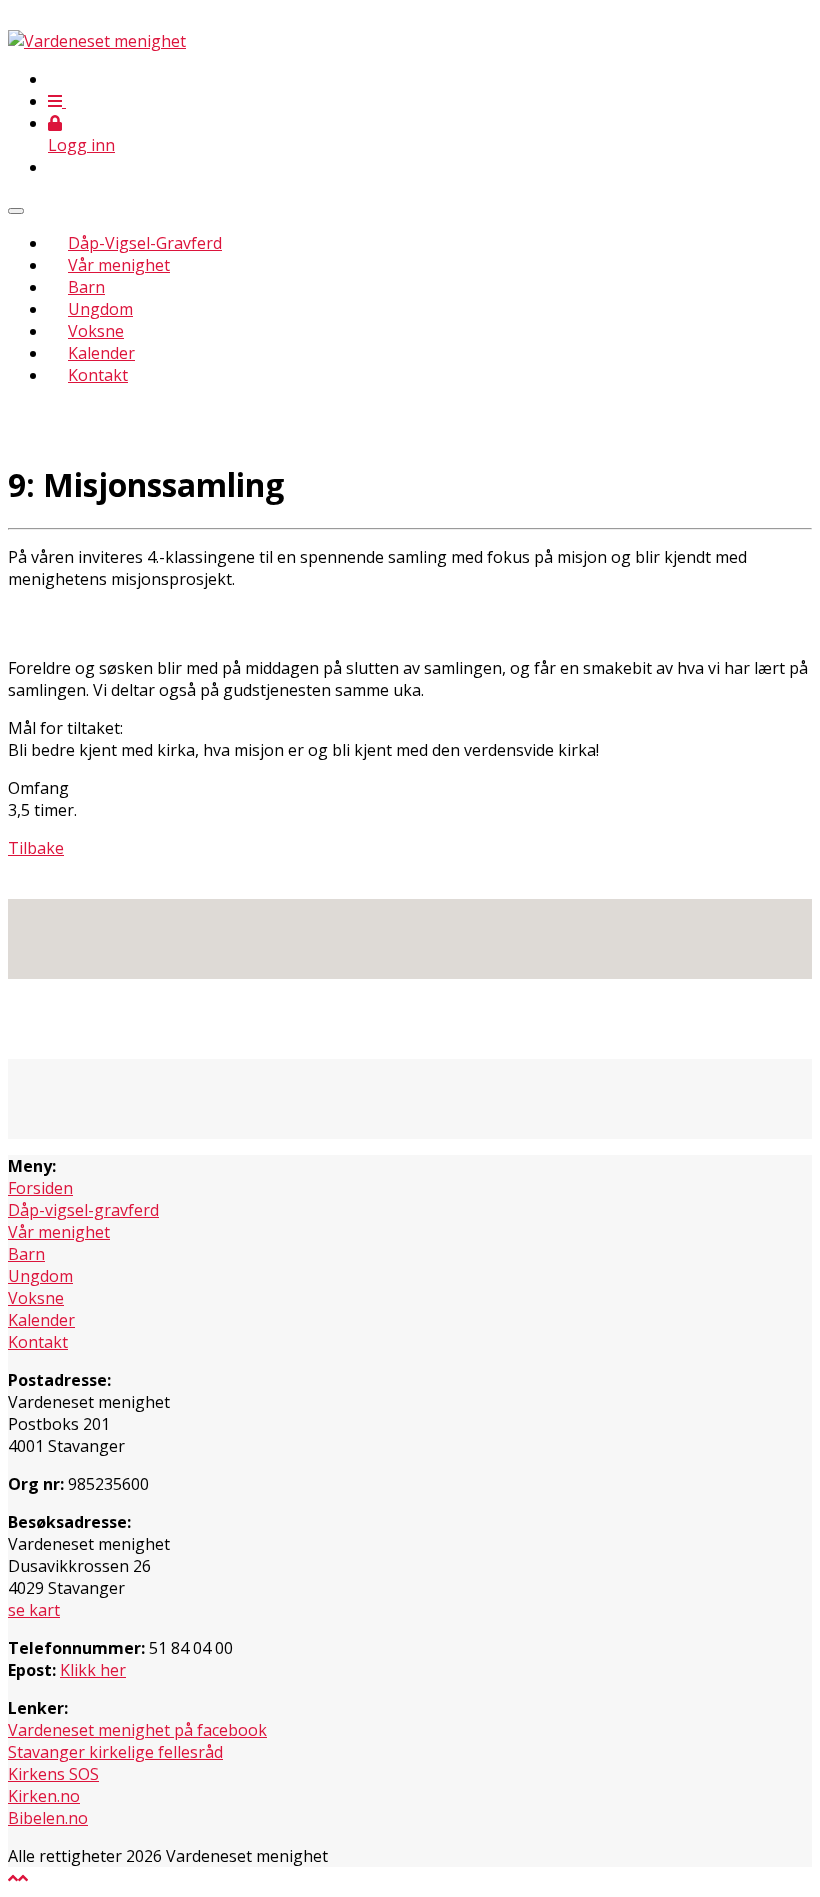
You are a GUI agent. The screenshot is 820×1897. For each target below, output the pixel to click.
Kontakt (98, 375)
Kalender (101, 353)
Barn (86, 287)
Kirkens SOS (53, 1774)
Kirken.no (44, 1796)
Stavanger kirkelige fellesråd (115, 1752)
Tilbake (36, 848)
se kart (34, 1610)
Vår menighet (119, 265)
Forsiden (40, 1188)
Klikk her (93, 1670)
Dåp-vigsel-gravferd (83, 1210)
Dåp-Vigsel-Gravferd (145, 243)
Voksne (96, 331)
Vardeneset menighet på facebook (137, 1730)
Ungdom (100, 309)
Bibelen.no (48, 1818)
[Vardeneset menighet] (97, 41)
